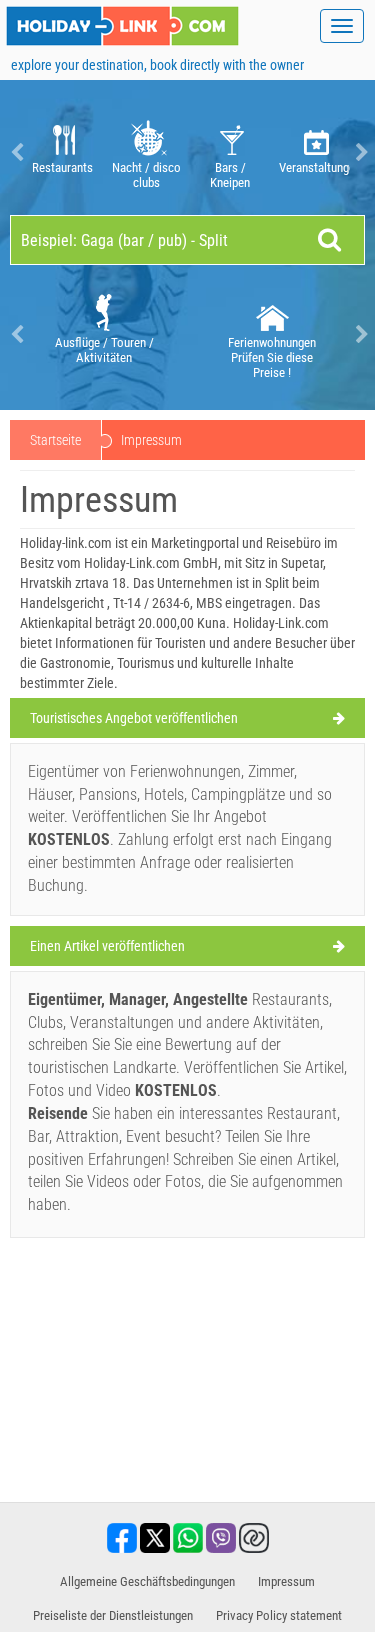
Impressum (286, 1581)
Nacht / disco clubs (146, 175)
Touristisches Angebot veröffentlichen (134, 718)
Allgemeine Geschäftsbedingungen (147, 1581)
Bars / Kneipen (230, 175)
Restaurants (62, 167)
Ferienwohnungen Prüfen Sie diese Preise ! (272, 357)
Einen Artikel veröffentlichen (107, 946)
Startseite (55, 440)
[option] (62, 152)
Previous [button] (15, 152)
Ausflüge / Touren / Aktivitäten (104, 350)
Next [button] (360, 152)
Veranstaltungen (314, 167)
